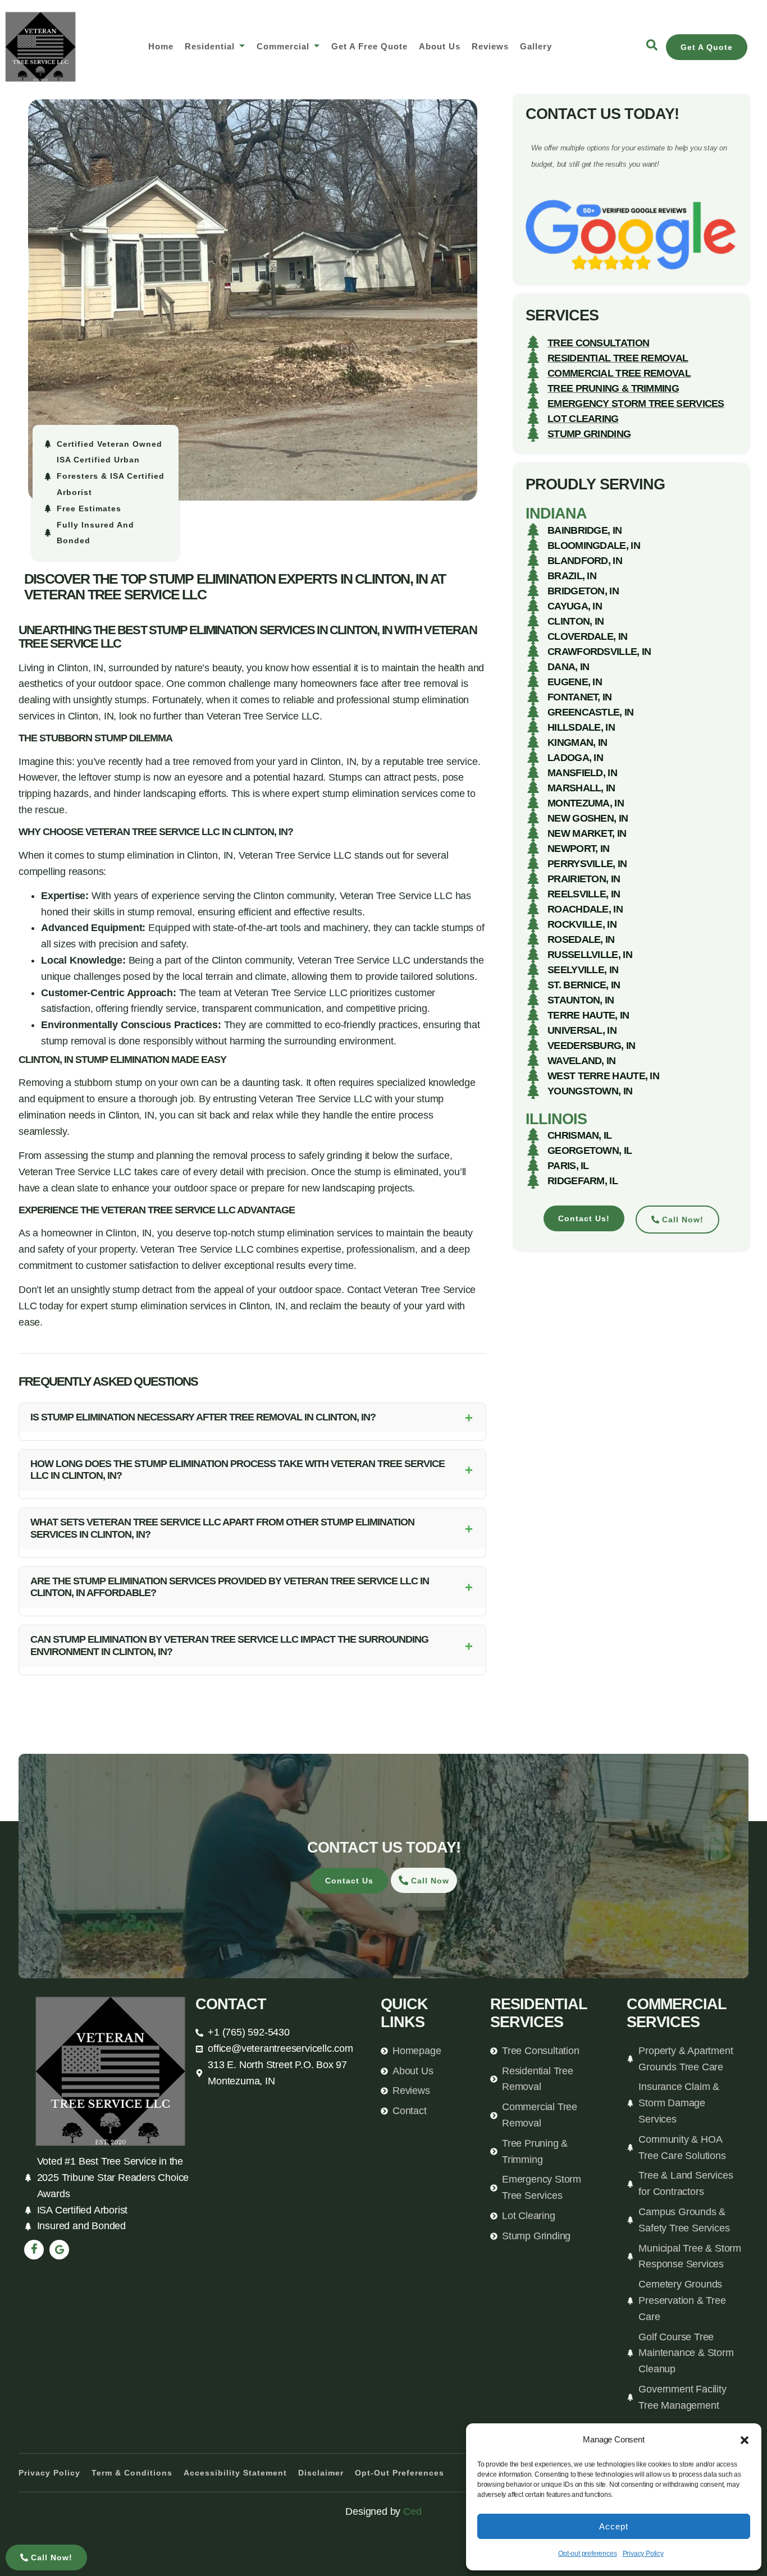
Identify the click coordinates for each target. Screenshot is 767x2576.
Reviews (490, 46)
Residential (210, 46)
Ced (412, 2511)
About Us (440, 46)
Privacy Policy (643, 2554)
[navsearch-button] (652, 47)
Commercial (283, 46)
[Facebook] (34, 2250)
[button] (745, 2440)
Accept (614, 2526)
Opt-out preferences (587, 2554)
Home (161, 46)
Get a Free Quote (369, 46)
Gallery (536, 46)
